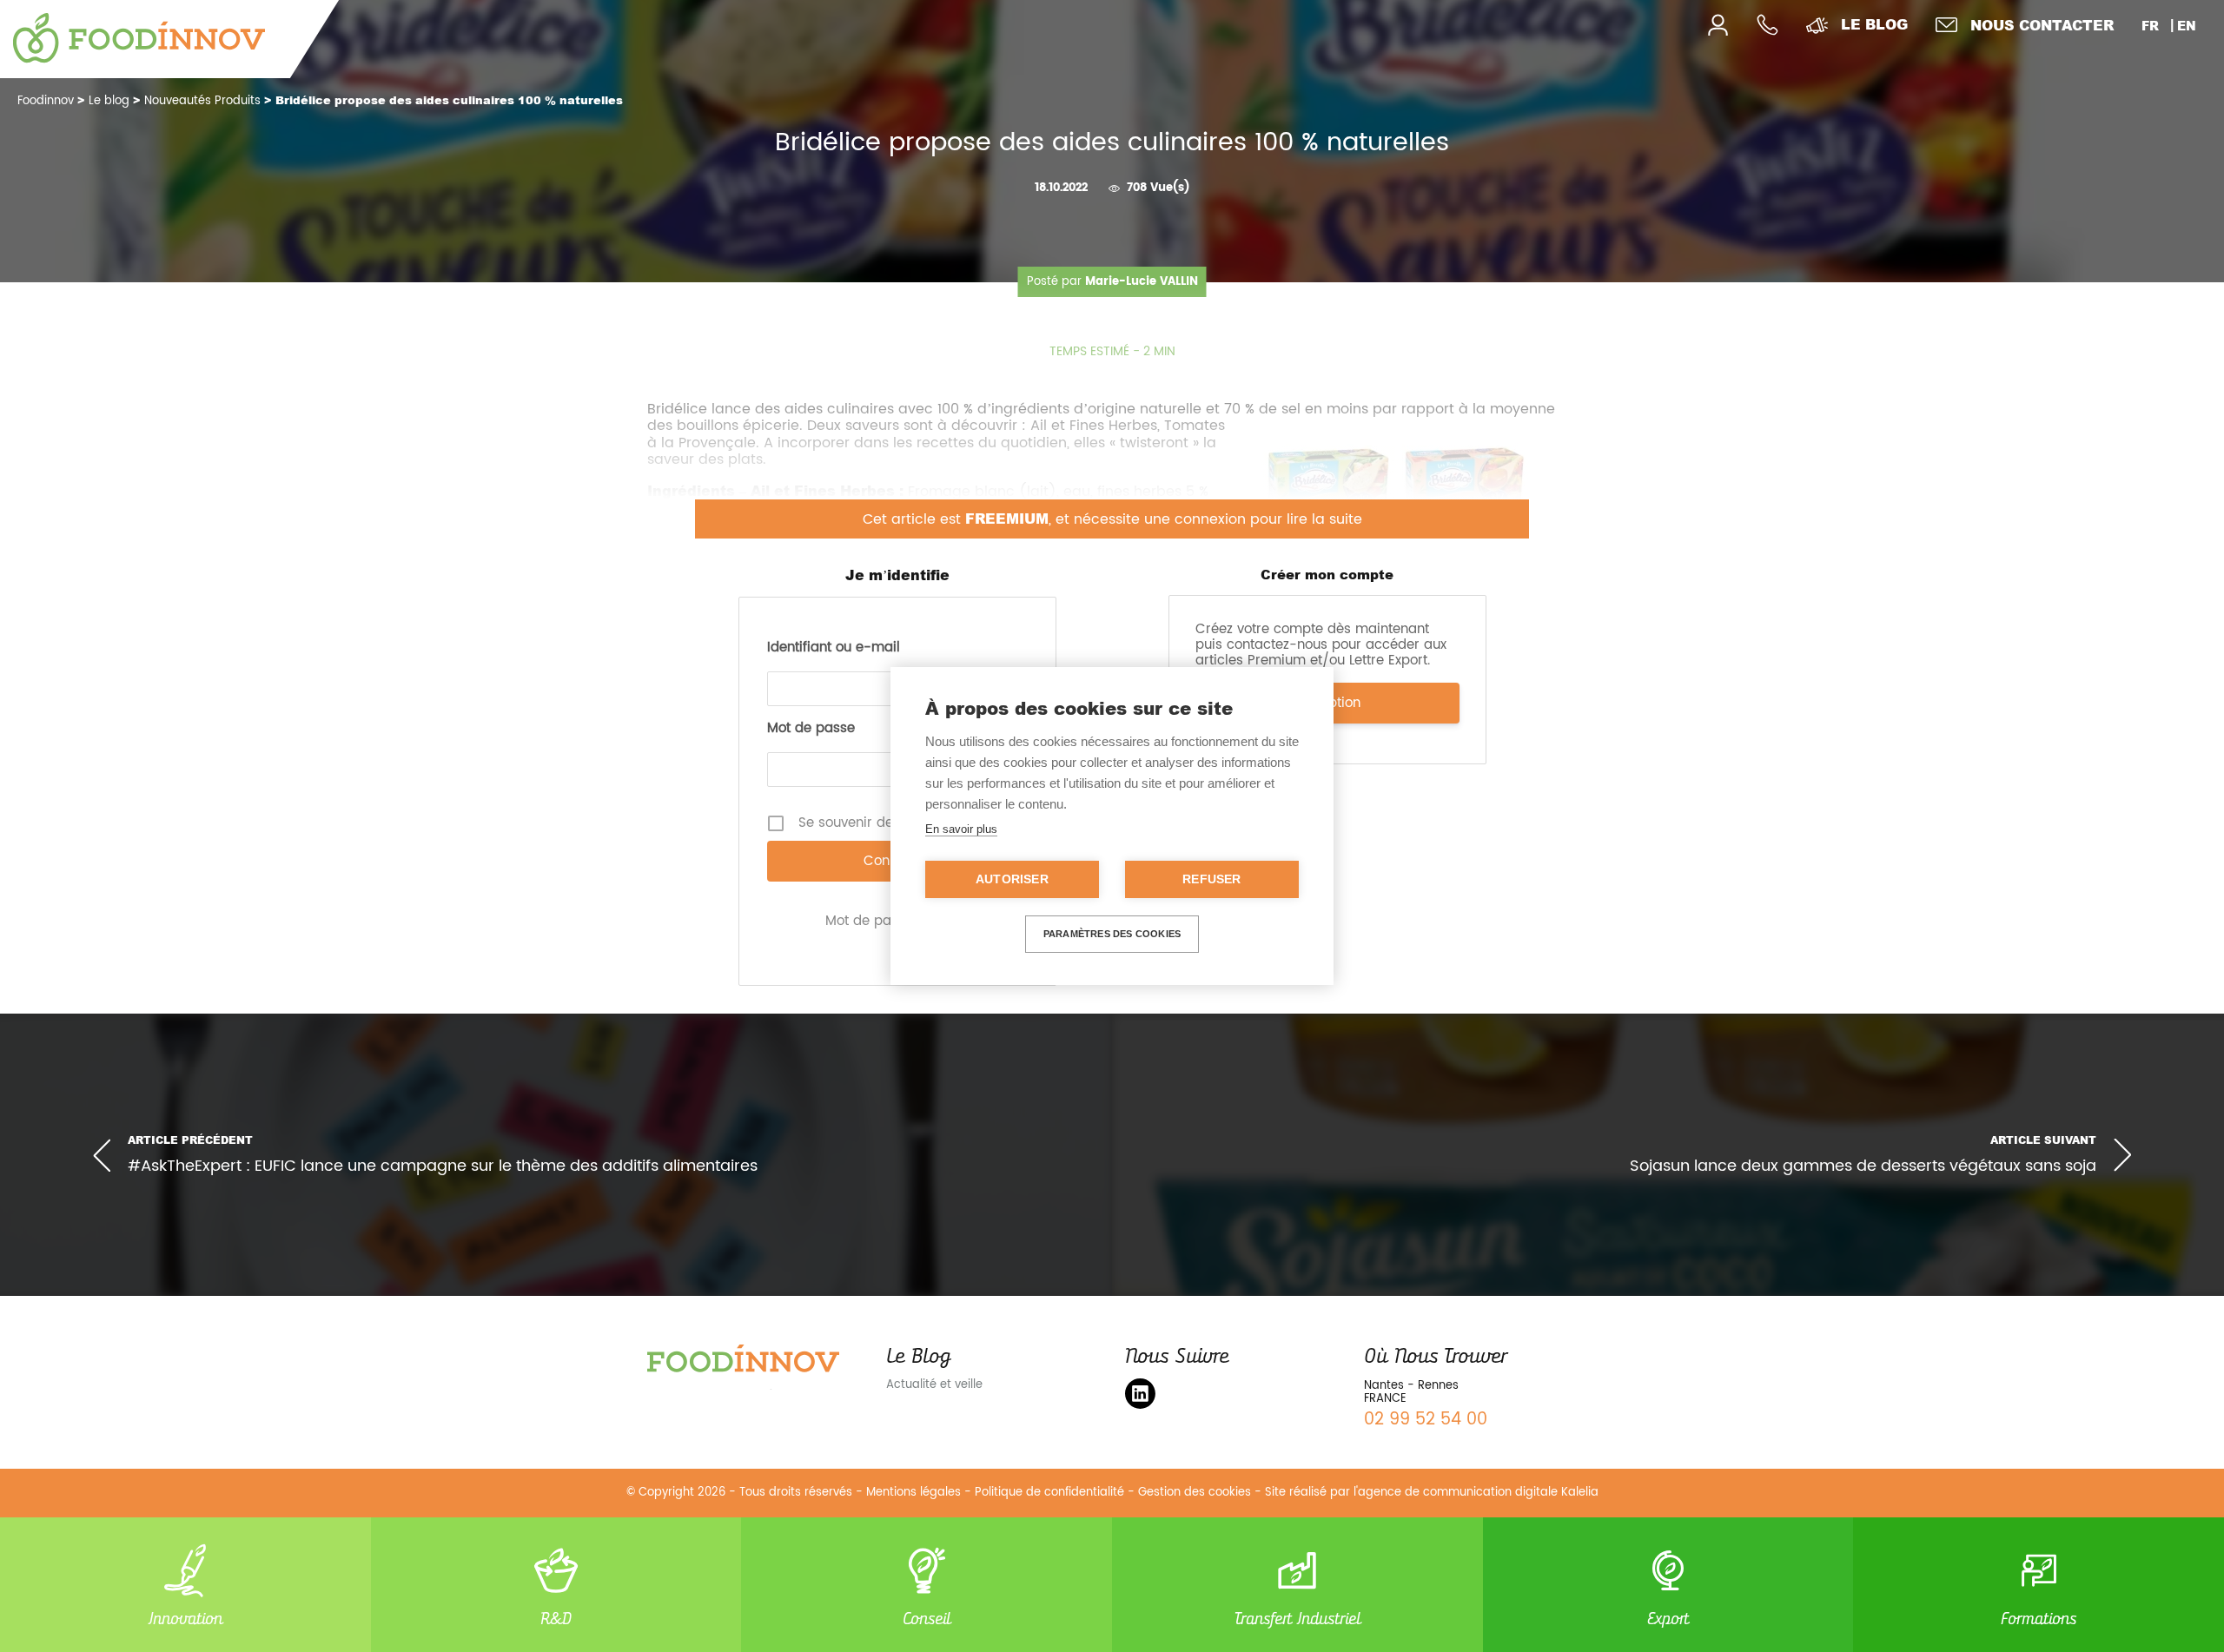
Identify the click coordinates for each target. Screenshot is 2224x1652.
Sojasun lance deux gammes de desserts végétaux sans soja (1863, 1167)
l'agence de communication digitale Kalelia (1476, 1493)
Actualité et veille (934, 1385)
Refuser (1211, 879)
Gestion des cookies (1195, 1493)
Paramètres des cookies (1112, 934)
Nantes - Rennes (1411, 1386)
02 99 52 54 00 (1426, 1420)
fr (2150, 26)
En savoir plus (961, 829)
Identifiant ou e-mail (834, 648)
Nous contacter (2042, 25)
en (2187, 26)
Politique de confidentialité (1049, 1493)
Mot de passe (811, 729)
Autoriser (1012, 879)
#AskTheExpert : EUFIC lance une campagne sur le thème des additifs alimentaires (443, 1166)
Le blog (1874, 24)
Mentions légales (913, 1493)
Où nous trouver (1435, 1356)
